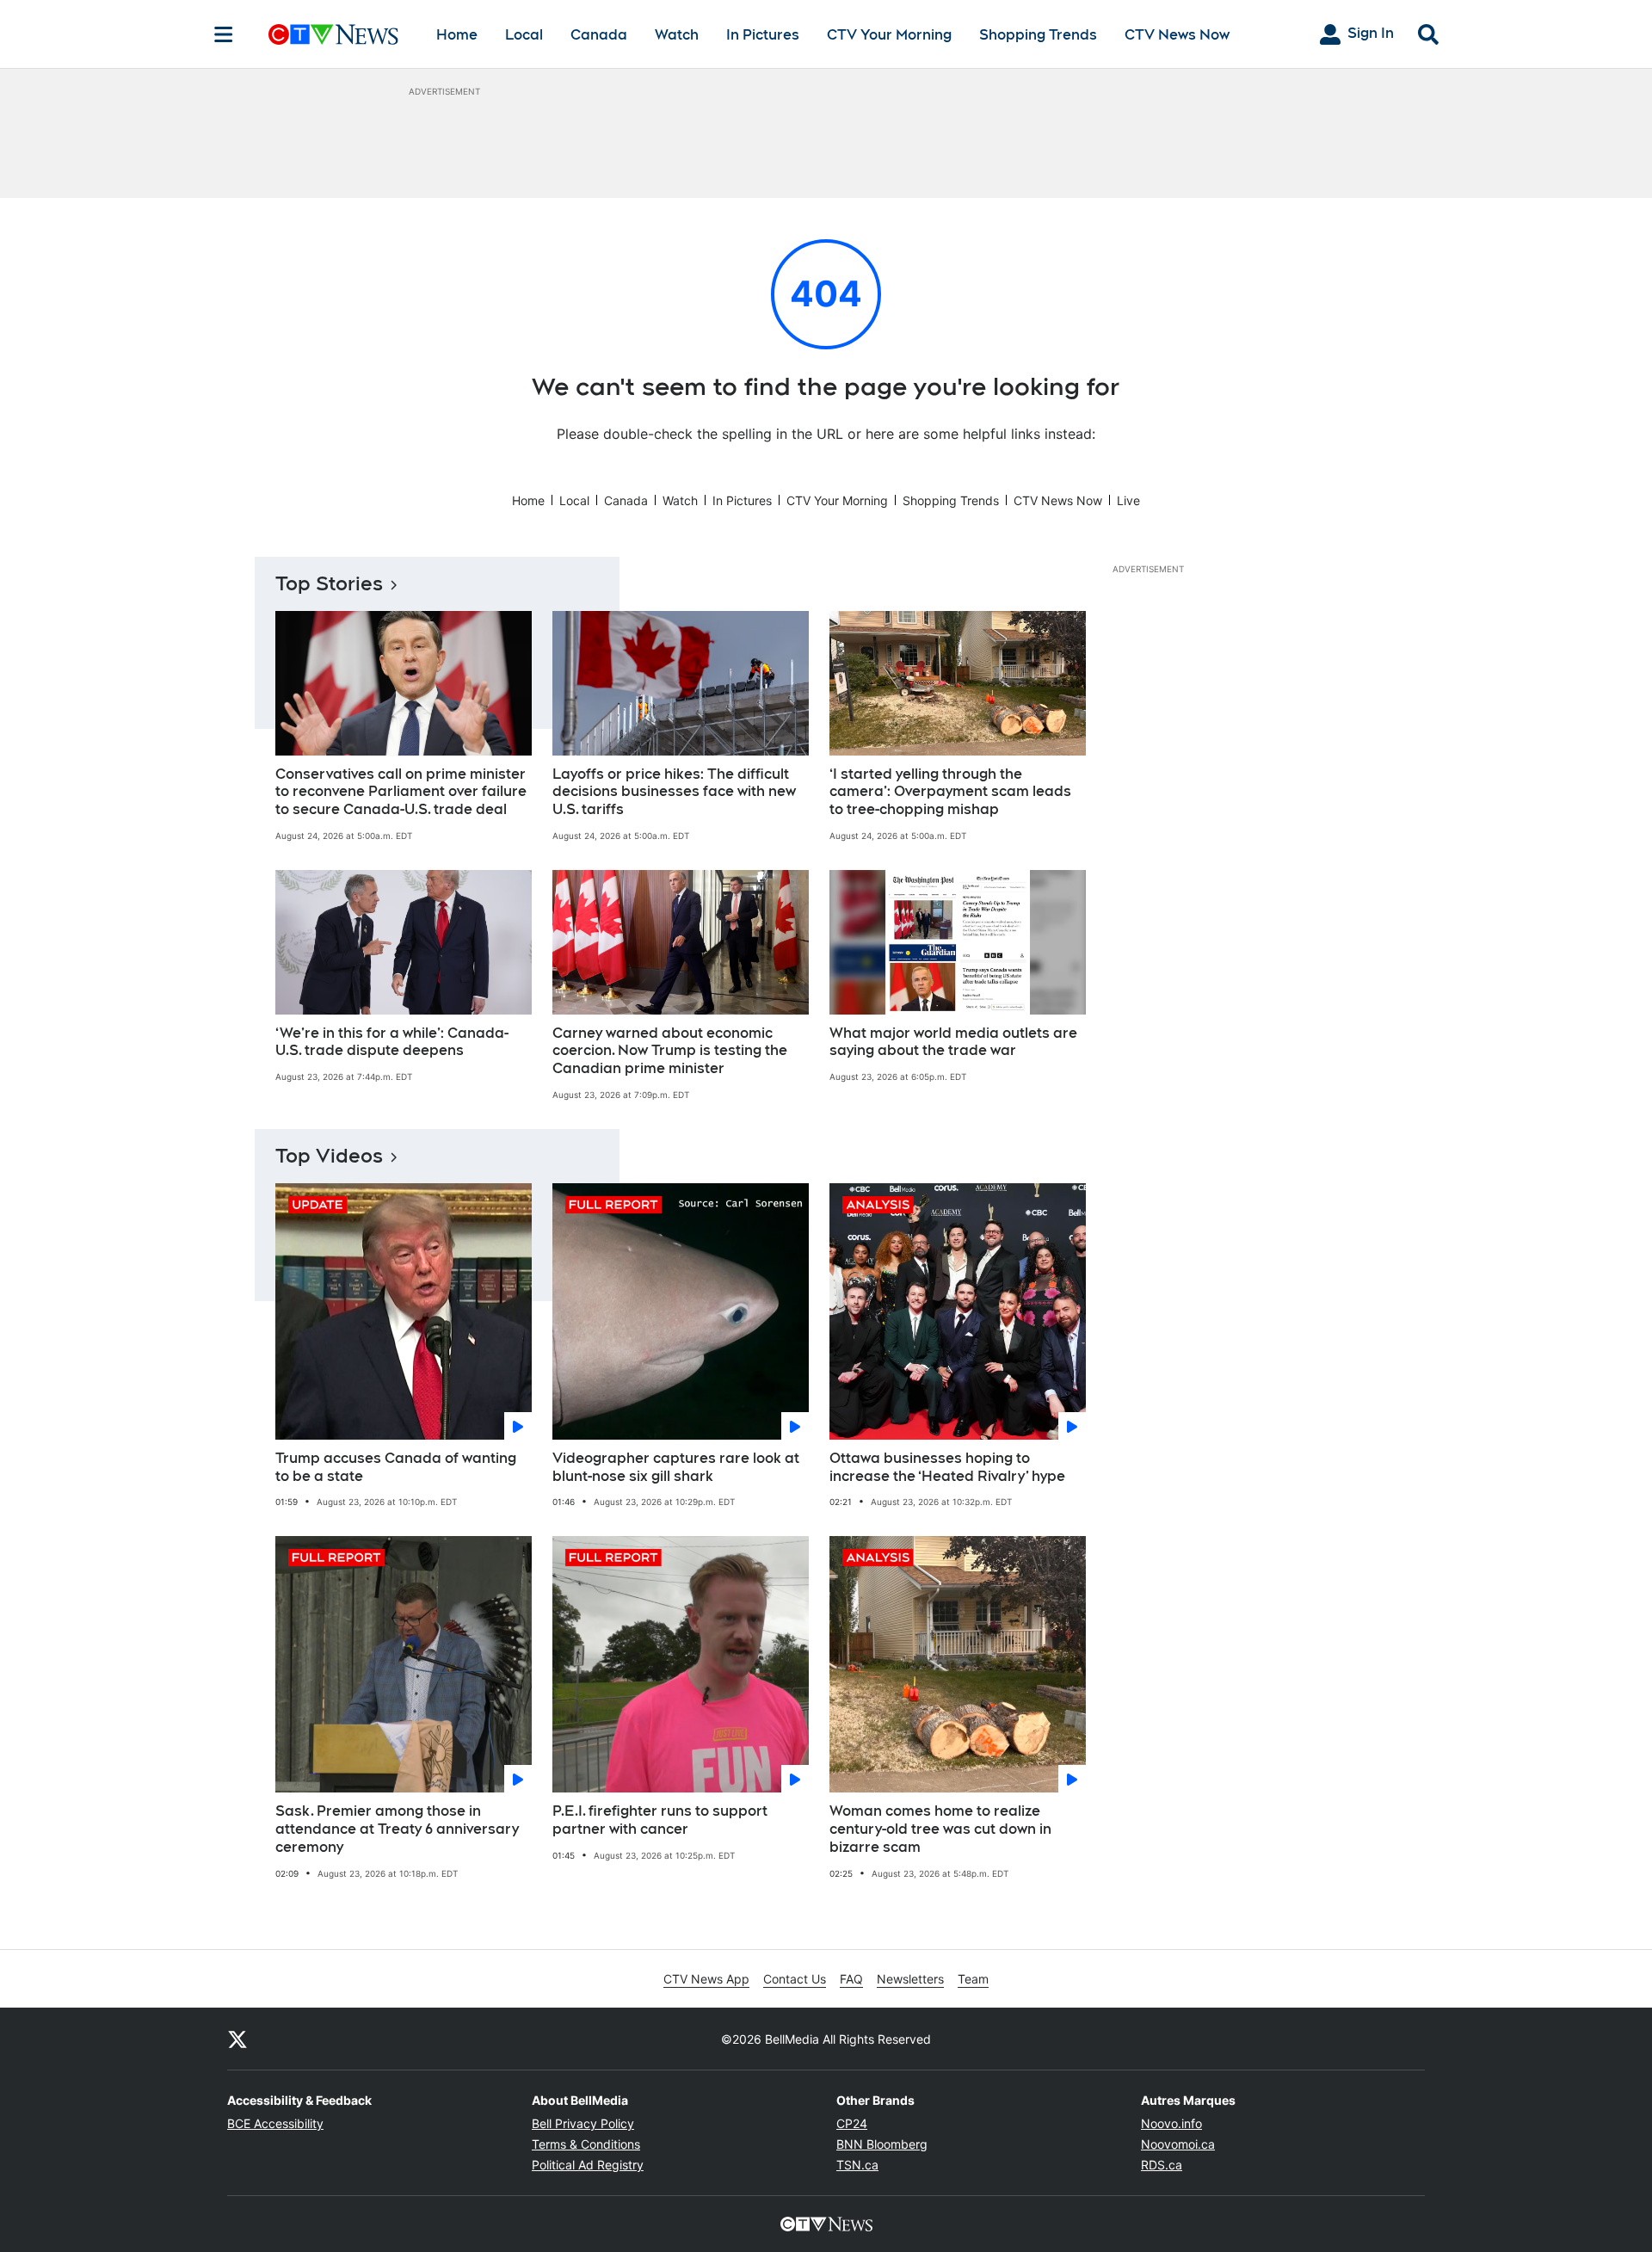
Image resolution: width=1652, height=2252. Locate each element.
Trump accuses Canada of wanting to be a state (396, 1467)
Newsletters (910, 1979)
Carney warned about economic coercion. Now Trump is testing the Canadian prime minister (670, 1051)
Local (524, 35)
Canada (599, 35)
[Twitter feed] (237, 2039)
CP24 (852, 2123)
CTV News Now (1177, 35)
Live (1128, 500)
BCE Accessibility (275, 2123)
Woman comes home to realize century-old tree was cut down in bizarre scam (940, 1829)
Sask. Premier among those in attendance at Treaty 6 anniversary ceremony (397, 1829)
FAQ (851, 1979)
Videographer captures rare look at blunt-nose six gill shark (676, 1467)
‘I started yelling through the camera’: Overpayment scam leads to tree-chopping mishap (950, 792)
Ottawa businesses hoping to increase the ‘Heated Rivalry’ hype (947, 1467)
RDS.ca (1162, 2165)
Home (457, 35)
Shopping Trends (1038, 35)
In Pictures (763, 35)
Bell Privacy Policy (583, 2123)
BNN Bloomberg (882, 2144)
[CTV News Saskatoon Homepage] (333, 34)
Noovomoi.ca (1178, 2144)
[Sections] (224, 34)
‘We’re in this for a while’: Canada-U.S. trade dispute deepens (392, 1042)
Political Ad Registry (588, 2165)
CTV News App (706, 1979)
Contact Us (795, 1979)
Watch (677, 35)
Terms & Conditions (586, 2144)
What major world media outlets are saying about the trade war (953, 1042)
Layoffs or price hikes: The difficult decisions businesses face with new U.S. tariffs (674, 792)
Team (973, 1979)
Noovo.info (1171, 2123)
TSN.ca (857, 2165)
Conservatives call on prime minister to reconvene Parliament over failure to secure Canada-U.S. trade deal (401, 792)
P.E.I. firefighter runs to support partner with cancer (660, 1820)
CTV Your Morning (889, 35)
